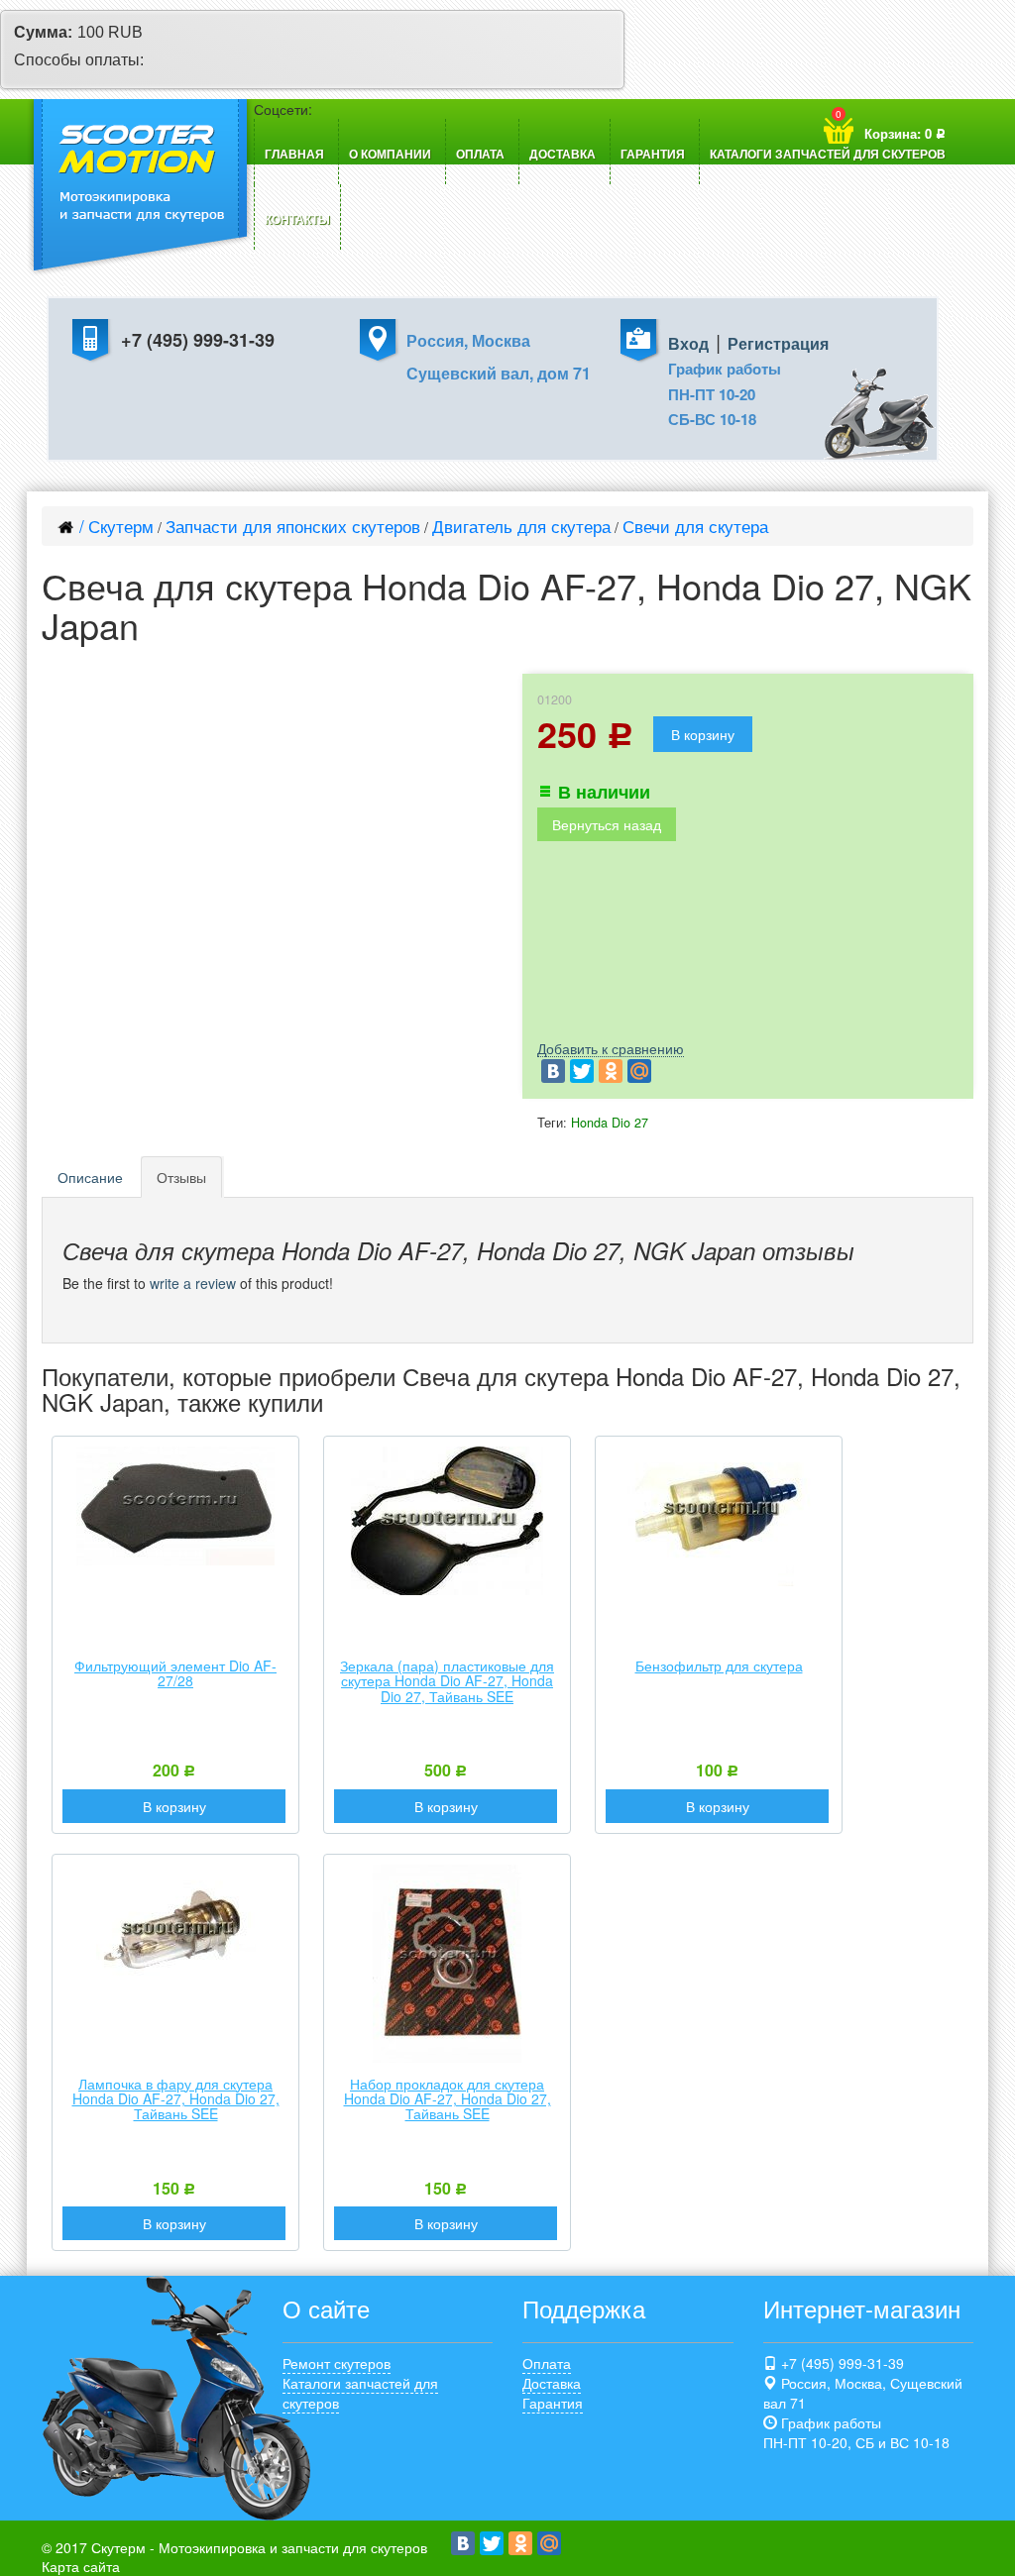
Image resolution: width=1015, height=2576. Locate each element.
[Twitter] (582, 1071)
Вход (688, 343)
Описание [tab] (90, 1177)
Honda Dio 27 (610, 1123)
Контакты (297, 219)
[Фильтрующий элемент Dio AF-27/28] (175, 1506)
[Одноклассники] (611, 1071)
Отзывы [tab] (181, 1177)
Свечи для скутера (695, 526)
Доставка (563, 154)
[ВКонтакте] (553, 1071)
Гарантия (653, 154)
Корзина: (891, 125)
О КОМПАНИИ (390, 154)
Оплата (480, 154)
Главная (294, 154)
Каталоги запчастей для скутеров (828, 154)
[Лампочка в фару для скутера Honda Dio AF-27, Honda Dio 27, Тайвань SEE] (176, 1944)
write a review (193, 1283)
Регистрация (778, 343)
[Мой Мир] (639, 1071)
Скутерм (121, 526)
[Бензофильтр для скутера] (719, 1516)
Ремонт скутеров (337, 2363)
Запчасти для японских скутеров (293, 526)
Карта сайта (81, 2566)
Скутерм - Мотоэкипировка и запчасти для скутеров (259, 2547)
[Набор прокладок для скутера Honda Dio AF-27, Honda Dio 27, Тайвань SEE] (447, 1964)
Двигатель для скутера (521, 526)
